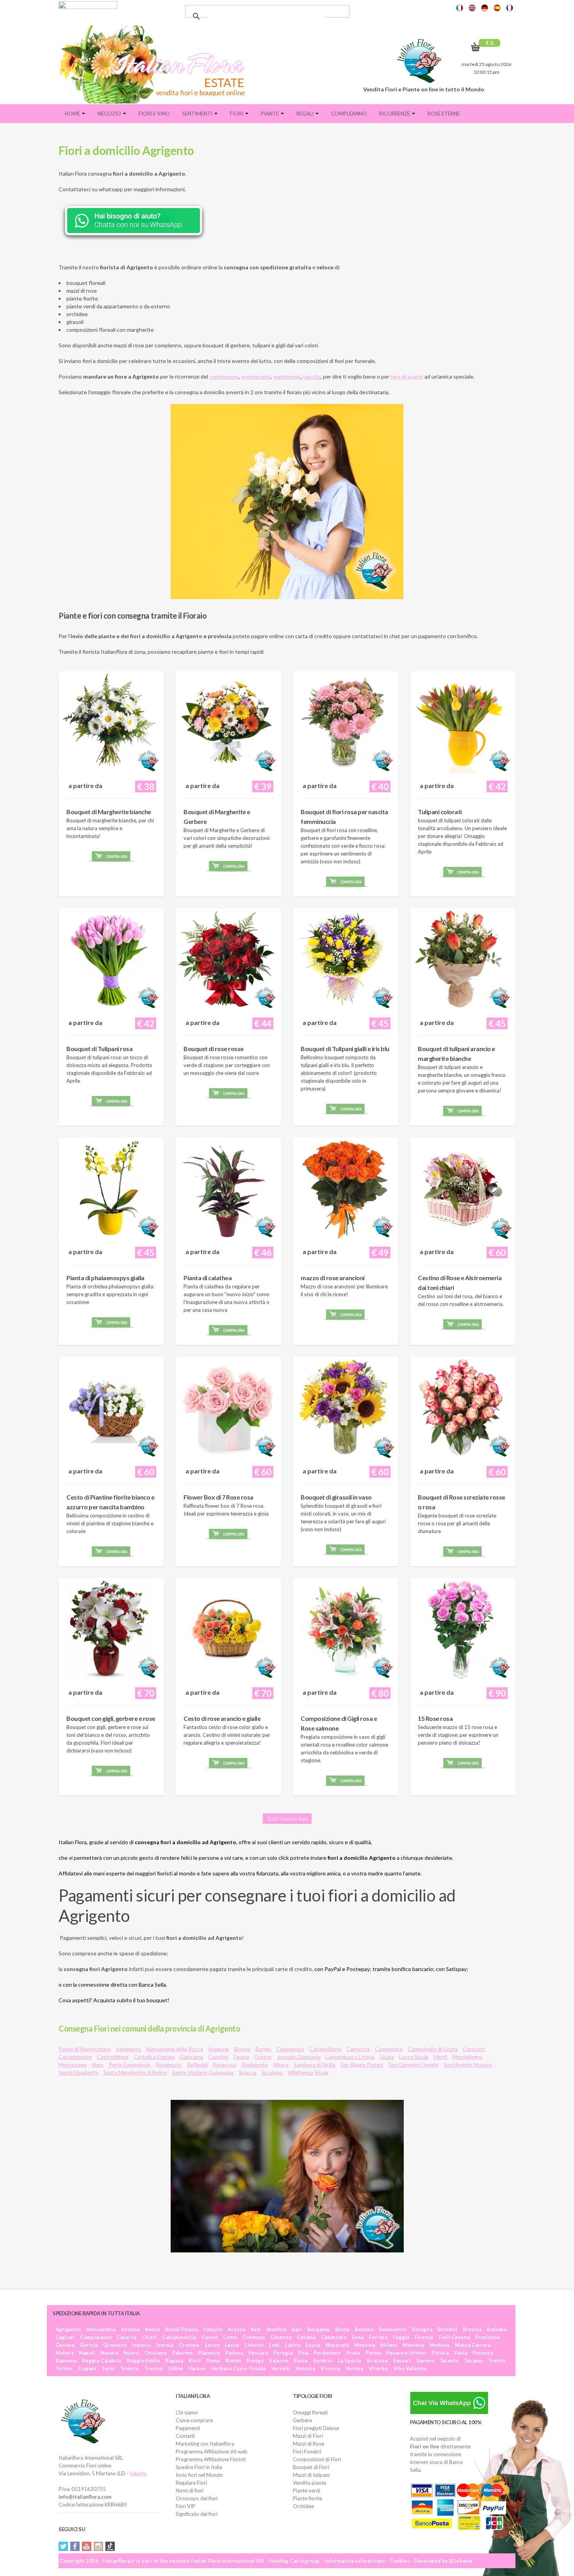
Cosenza (281, 2337)
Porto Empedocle (130, 2065)
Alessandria (101, 2329)
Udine (176, 2368)
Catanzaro (334, 2337)
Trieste (129, 2368)
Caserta (127, 2337)
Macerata (337, 2345)
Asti (256, 2329)
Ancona (130, 2329)
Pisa (303, 2353)
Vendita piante (309, 2483)
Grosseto (115, 2345)
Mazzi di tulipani (311, 2475)
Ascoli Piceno (181, 2329)
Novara (109, 2353)
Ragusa (174, 2361)
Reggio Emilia (143, 2361)
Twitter (63, 2546)
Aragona (218, 2049)
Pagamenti (188, 2428)
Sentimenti (198, 114)
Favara (241, 2057)
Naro (98, 2065)
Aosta (152, 2329)
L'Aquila (213, 2329)
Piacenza (209, 2353)
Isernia (165, 2345)
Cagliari (65, 2337)
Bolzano (497, 2329)
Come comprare (194, 2420)
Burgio (263, 2049)
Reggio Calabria (102, 2361)
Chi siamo (187, 2412)
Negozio (110, 114)
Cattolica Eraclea (154, 2057)
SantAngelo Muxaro (468, 2065)
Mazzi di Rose (308, 2444)
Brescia (472, 2329)
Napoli (87, 2353)
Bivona (242, 2049)
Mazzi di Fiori (308, 2436)
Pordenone (327, 2353)
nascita (312, 376)
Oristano (156, 2353)
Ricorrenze (395, 114)
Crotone (189, 2345)
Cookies (400, 2561)
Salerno (279, 2361)
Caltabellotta (325, 2049)
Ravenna (66, 2361)
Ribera (281, 2065)
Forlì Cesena (454, 2337)
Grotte (263, 2057)
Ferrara (378, 2337)
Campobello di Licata (433, 2049)
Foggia (401, 2337)
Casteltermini (75, 2057)
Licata (387, 2057)
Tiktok (110, 2546)
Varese (197, 2368)
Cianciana (191, 2057)
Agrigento (128, 2049)
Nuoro (131, 2353)
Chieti (149, 2337)
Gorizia (89, 2345)
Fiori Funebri (307, 2451)
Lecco (212, 2345)
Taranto (449, 2361)
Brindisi (447, 2329)
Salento (138, 2473)
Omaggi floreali (310, 2412)
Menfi (440, 2057)
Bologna (422, 2329)
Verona (354, 2368)
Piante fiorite (307, 2498)
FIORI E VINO (154, 114)
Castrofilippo (113, 2057)
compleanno (224, 376)
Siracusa (377, 2361)
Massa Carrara (473, 2345)
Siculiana (272, 2072)
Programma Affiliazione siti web (212, 2451)
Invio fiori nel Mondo (199, 2475)
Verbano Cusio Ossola (238, 2368)
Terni (108, 2368)
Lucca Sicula (414, 2057)
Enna (358, 2337)
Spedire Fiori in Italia (199, 2467)
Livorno (254, 2345)
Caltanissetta (179, 2337)
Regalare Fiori (191, 2483)
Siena (300, 2361)
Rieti (195, 2361)
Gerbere (302, 2420)
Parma (373, 2353)
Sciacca (248, 2072)
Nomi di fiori (190, 2491)
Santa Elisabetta (78, 2072)
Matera (64, 2353)
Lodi (274, 2345)
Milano (389, 2345)
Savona (425, 2361)
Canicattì (474, 2049)
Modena (439, 2345)
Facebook (75, 2546)
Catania (306, 2337)
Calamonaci (290, 2049)
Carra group (305, 2561)
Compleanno (349, 114)
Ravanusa (225, 2065)
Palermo (182, 2353)
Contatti (185, 2436)
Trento (497, 2361)
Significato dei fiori (197, 2514)
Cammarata (389, 2049)
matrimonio (287, 376)
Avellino (276, 2329)
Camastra (358, 2049)
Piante (270, 114)
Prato (353, 2353)
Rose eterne (444, 114)
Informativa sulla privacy (355, 2561)
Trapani (87, 2368)
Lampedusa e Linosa (350, 2057)
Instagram (98, 2546)
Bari (297, 2329)
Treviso (153, 2368)
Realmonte (255, 2065)
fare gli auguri (407, 376)
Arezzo (236, 2329)
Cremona (254, 2337)
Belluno (364, 2329)
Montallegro (467, 2057)
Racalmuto (169, 2065)
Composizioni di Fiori (317, 2459)
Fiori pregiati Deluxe (316, 2428)
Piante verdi (307, 2491)
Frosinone (488, 2337)
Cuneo (209, 2337)
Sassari (402, 2361)
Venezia (305, 2368)
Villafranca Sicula (308, 2072)
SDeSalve (461, 2561)
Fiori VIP (185, 2506)
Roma (213, 2361)
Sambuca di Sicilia (315, 2065)
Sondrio (323, 2361)
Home (73, 114)
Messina (365, 2345)
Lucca (313, 2345)
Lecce (232, 2345)
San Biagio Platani (362, 2065)
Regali (306, 114)
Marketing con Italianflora (205, 2444)
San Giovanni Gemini (414, 2065)
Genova (65, 2345)
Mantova (413, 2345)
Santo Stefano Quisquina (203, 2072)
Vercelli (281, 2368)
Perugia (283, 2353)
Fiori (237, 114)
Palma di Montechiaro (85, 2049)
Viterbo (378, 2368)
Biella (342, 2329)
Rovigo (255, 2361)
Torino (64, 2368)
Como (230, 2337)
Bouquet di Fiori (311, 2467)
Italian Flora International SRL (228, 2561)
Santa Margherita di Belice (135, 2072)
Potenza (483, 2353)
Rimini (233, 2361)
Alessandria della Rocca (175, 2049)
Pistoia (440, 2353)
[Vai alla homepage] (155, 64)
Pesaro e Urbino (406, 2353)
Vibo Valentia (410, 2368)
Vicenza (330, 2368)
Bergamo (318, 2329)
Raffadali (197, 2065)
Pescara (258, 2353)
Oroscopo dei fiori (197, 2498)
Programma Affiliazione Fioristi (211, 2459)
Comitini (218, 2057)
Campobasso (96, 2337)
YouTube (87, 2546)
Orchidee (303, 2506)
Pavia (461, 2353)
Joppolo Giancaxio (299, 2057)
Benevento (393, 2329)
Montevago (73, 2065)
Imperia (141, 2345)
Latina (293, 2345)
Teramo (473, 2361)
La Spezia (349, 2361)
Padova (234, 2353)
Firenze (424, 2337)
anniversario (256, 376)
